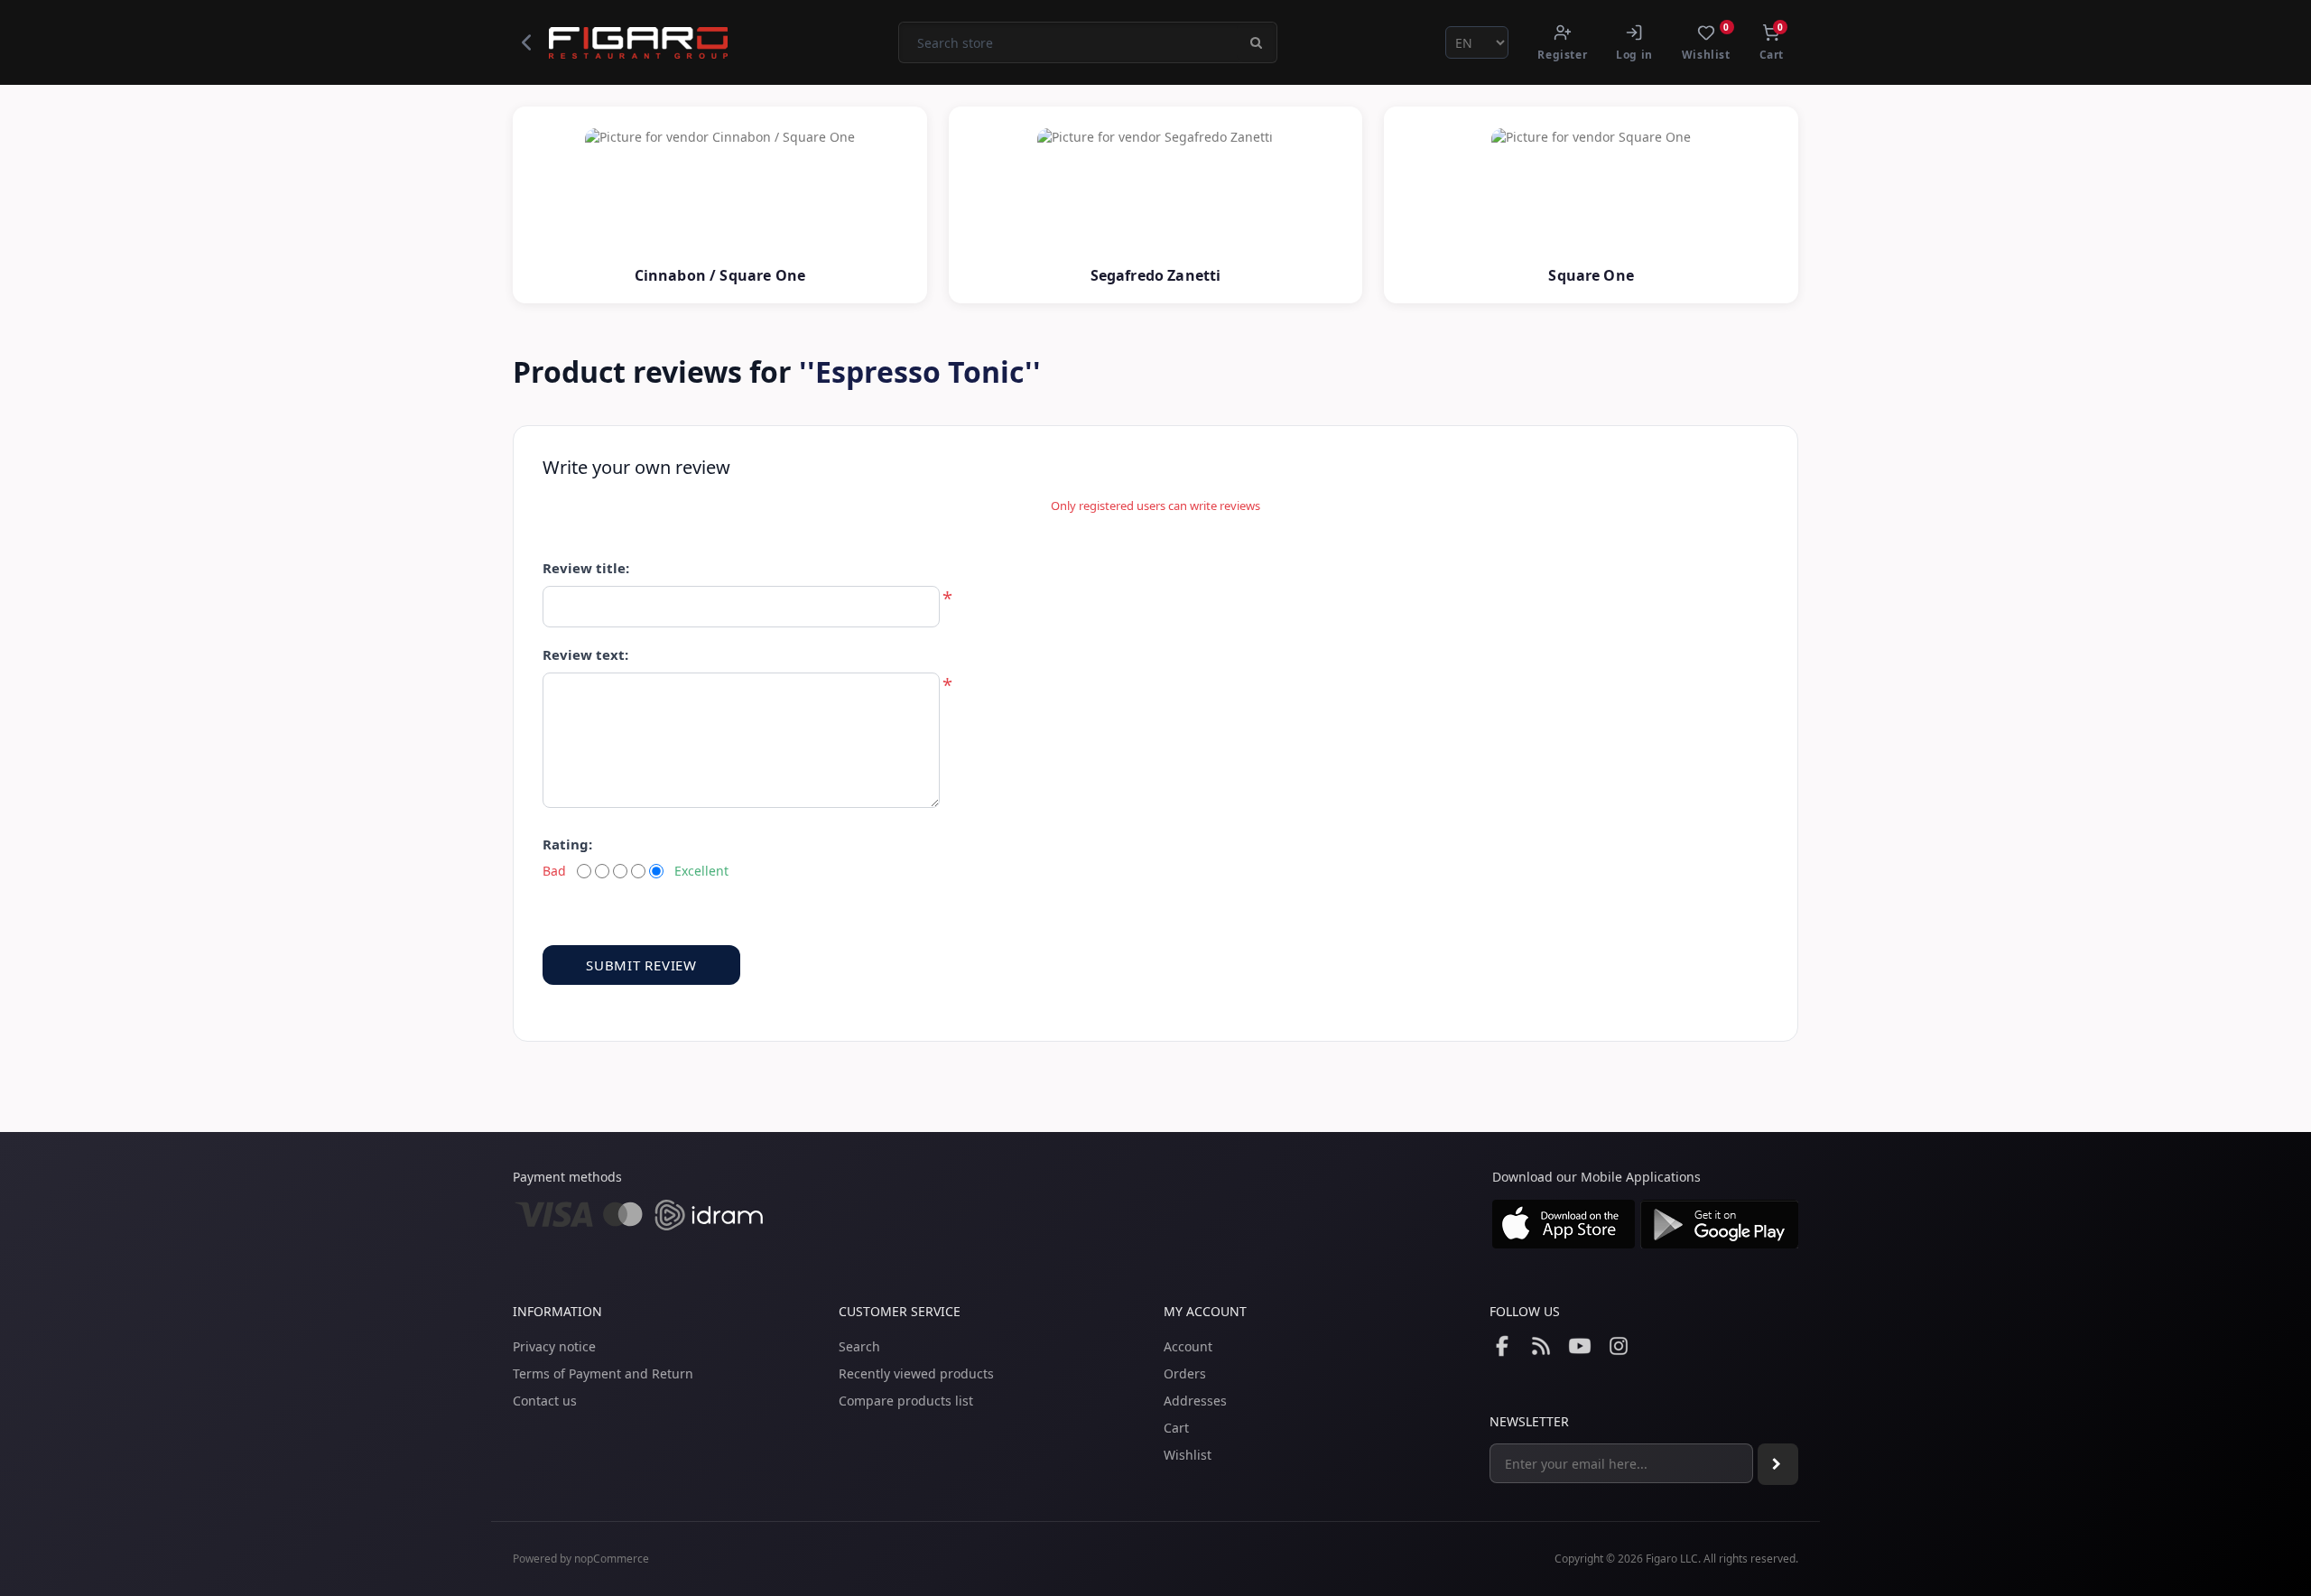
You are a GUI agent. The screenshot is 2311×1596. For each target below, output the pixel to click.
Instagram (1619, 1346)
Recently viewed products (916, 1373)
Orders (1185, 1373)
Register (1562, 55)
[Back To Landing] (526, 42)
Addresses (1195, 1401)
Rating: (567, 844)
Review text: (585, 654)
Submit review (641, 965)
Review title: (586, 568)
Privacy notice (554, 1346)
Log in (1634, 55)
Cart (1176, 1428)
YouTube (1580, 1346)
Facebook (1502, 1346)
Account (1188, 1346)
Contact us (545, 1401)
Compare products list (906, 1401)
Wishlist (1188, 1455)
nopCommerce (612, 1559)
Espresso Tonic (920, 371)
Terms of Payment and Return (603, 1373)
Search (859, 1346)
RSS (1541, 1346)
